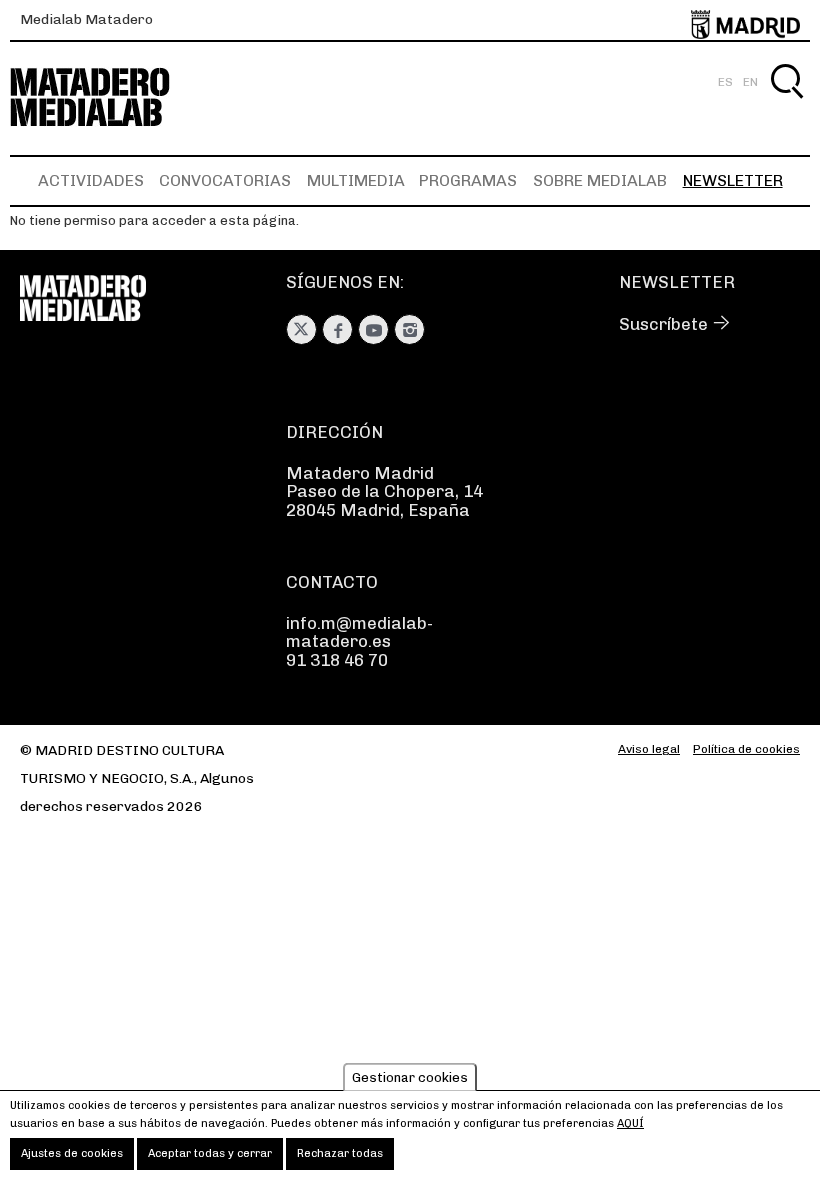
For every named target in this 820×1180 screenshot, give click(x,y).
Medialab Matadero (86, 19)
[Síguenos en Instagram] (409, 329)
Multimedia (356, 180)
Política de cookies (746, 749)
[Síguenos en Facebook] (337, 329)
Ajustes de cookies (72, 1153)
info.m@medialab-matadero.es (359, 632)
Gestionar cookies (410, 1077)
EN (750, 82)
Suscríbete (663, 324)
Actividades (91, 180)
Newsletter (733, 180)
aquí (630, 1123)
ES (725, 82)
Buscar (786, 104)
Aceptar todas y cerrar (210, 1153)
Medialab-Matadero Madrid (108, 97)
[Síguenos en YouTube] (373, 329)
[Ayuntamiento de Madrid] (745, 20)
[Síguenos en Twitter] (301, 329)
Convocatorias (225, 180)
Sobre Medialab (600, 180)
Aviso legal (649, 749)
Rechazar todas (340, 1153)
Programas (468, 180)
